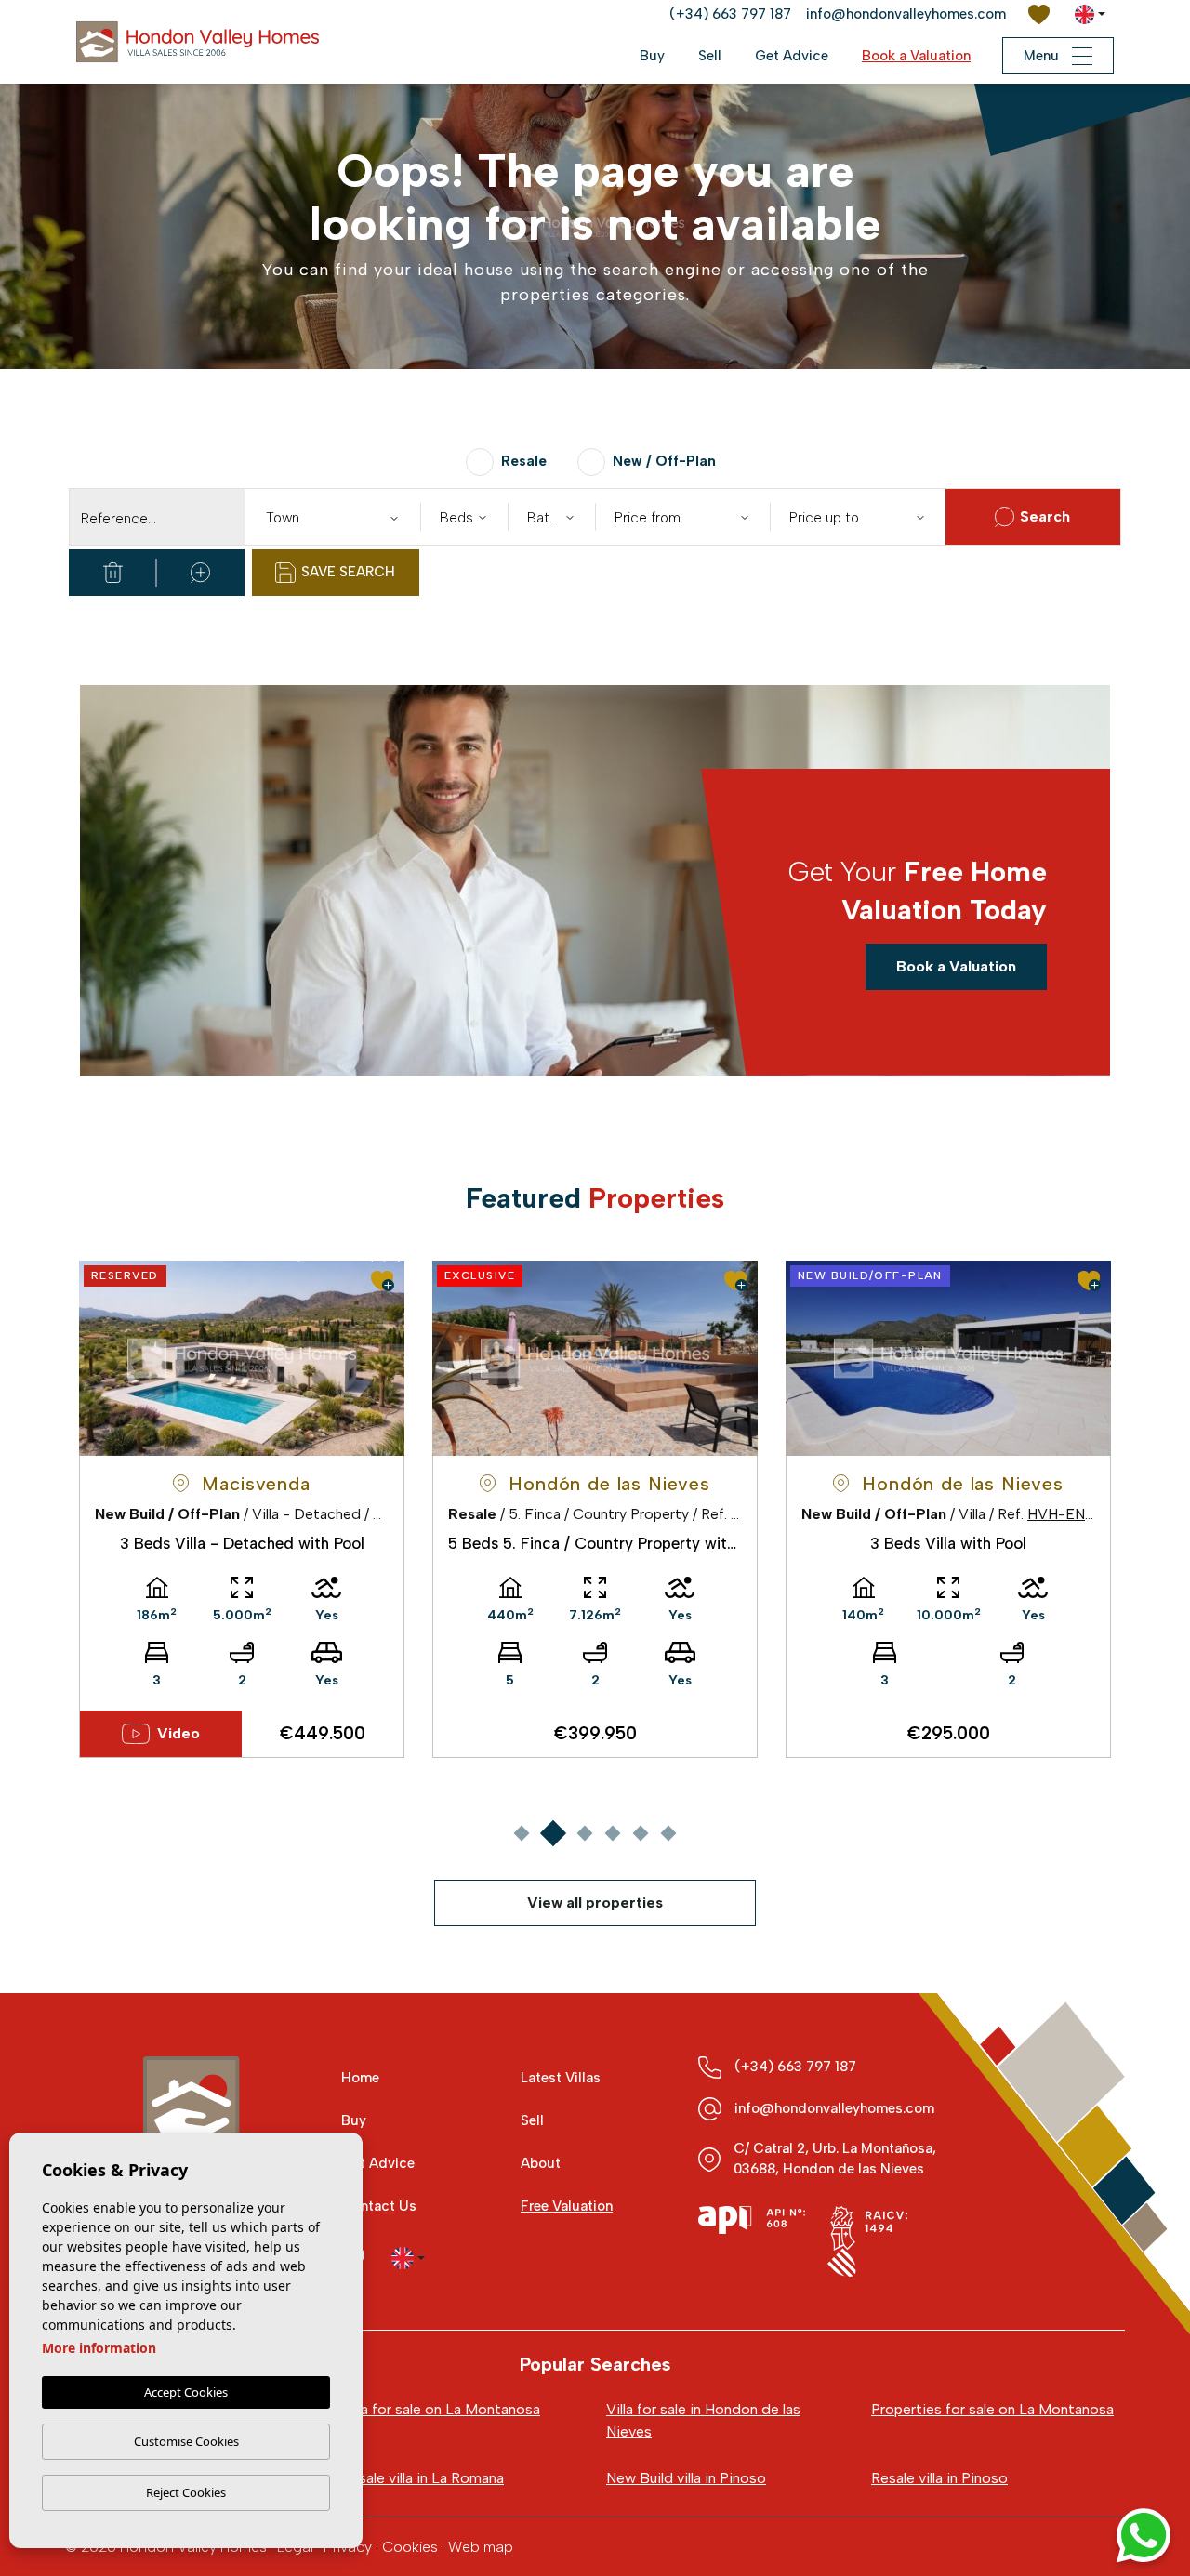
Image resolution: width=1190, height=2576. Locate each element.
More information (99, 2348)
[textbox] (336, 518)
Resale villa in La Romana (423, 2478)
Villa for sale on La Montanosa (441, 2409)
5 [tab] (640, 1833)
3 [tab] (584, 1833)
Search (1045, 516)
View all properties (595, 1902)
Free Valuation (567, 2206)
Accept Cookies (186, 2392)
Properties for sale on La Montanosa (992, 2409)
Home (360, 2078)
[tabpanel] (242, 1509)
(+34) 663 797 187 (730, 14)
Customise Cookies (186, 2441)
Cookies (410, 2547)
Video (178, 1733)
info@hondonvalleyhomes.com (906, 14)
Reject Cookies (186, 2492)
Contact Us (379, 2206)
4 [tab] (612, 1833)
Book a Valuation (916, 56)
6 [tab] (668, 1833)
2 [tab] (553, 1833)
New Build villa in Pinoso (686, 2478)
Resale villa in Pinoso (939, 2478)
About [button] (541, 2163)
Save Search (348, 572)
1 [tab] (521, 1833)
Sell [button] (710, 56)
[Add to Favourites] (383, 1281)
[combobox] (332, 517)
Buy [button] (652, 56)
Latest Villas (561, 2078)
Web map (481, 2547)
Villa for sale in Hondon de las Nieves (703, 2420)
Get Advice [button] (792, 56)
